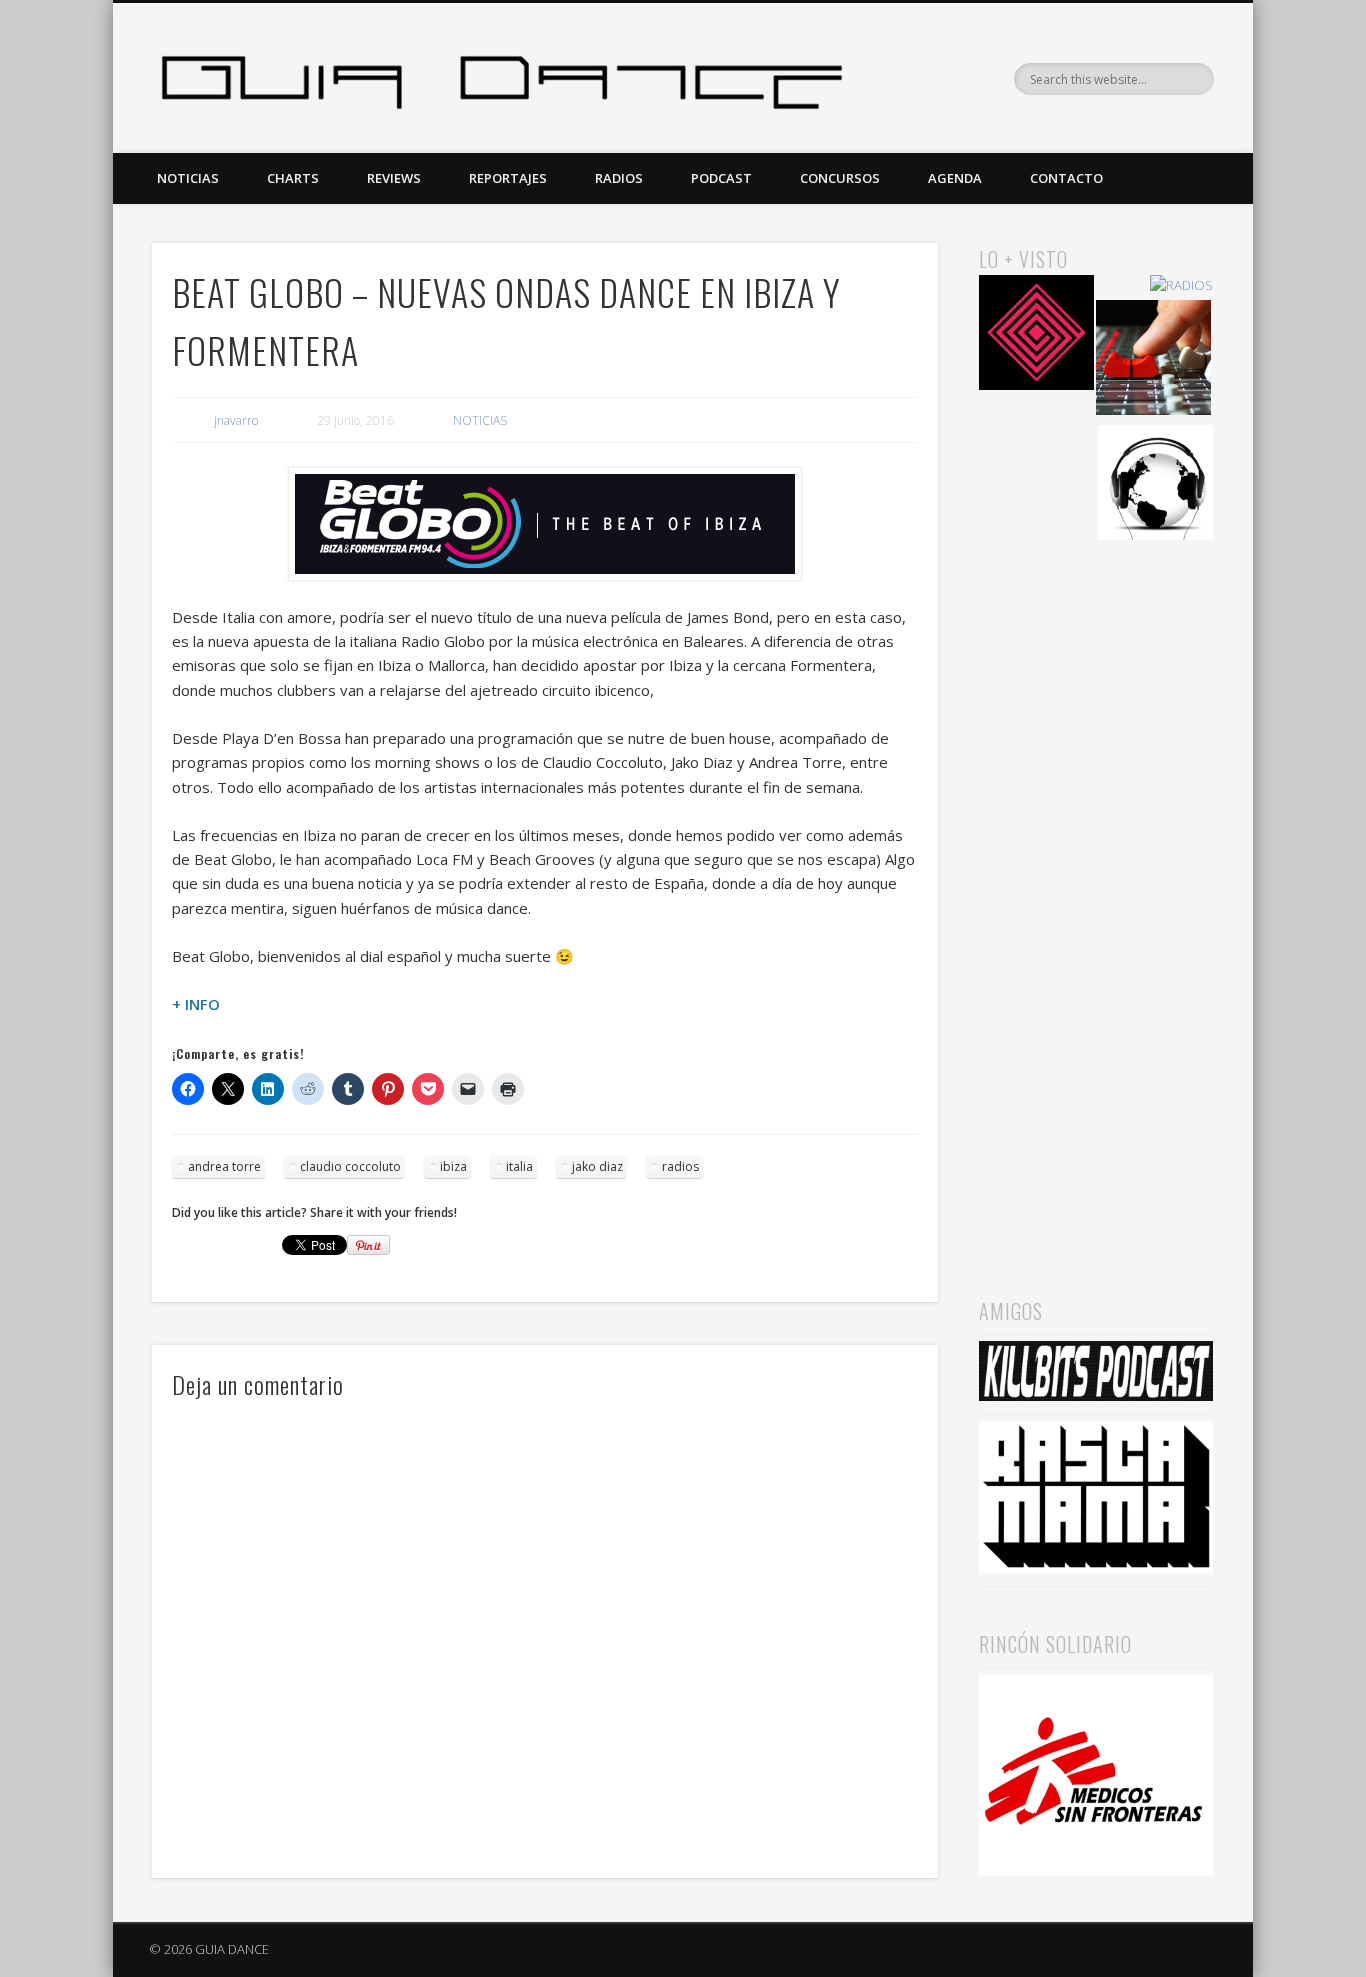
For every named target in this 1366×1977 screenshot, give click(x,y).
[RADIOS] (1181, 285)
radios (680, 1166)
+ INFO (196, 1004)
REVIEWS (394, 178)
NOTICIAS (188, 178)
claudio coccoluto (350, 1166)
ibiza (453, 1166)
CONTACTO (1066, 178)
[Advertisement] (1096, 891)
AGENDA (955, 178)
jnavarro (236, 420)
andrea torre (224, 1166)
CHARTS (293, 178)
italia (519, 1166)
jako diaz (597, 1166)
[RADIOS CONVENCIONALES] (1153, 360)
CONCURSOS (840, 178)
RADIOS (619, 178)
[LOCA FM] (1036, 335)
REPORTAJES (508, 178)
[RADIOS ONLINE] (1155, 485)
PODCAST (721, 178)
